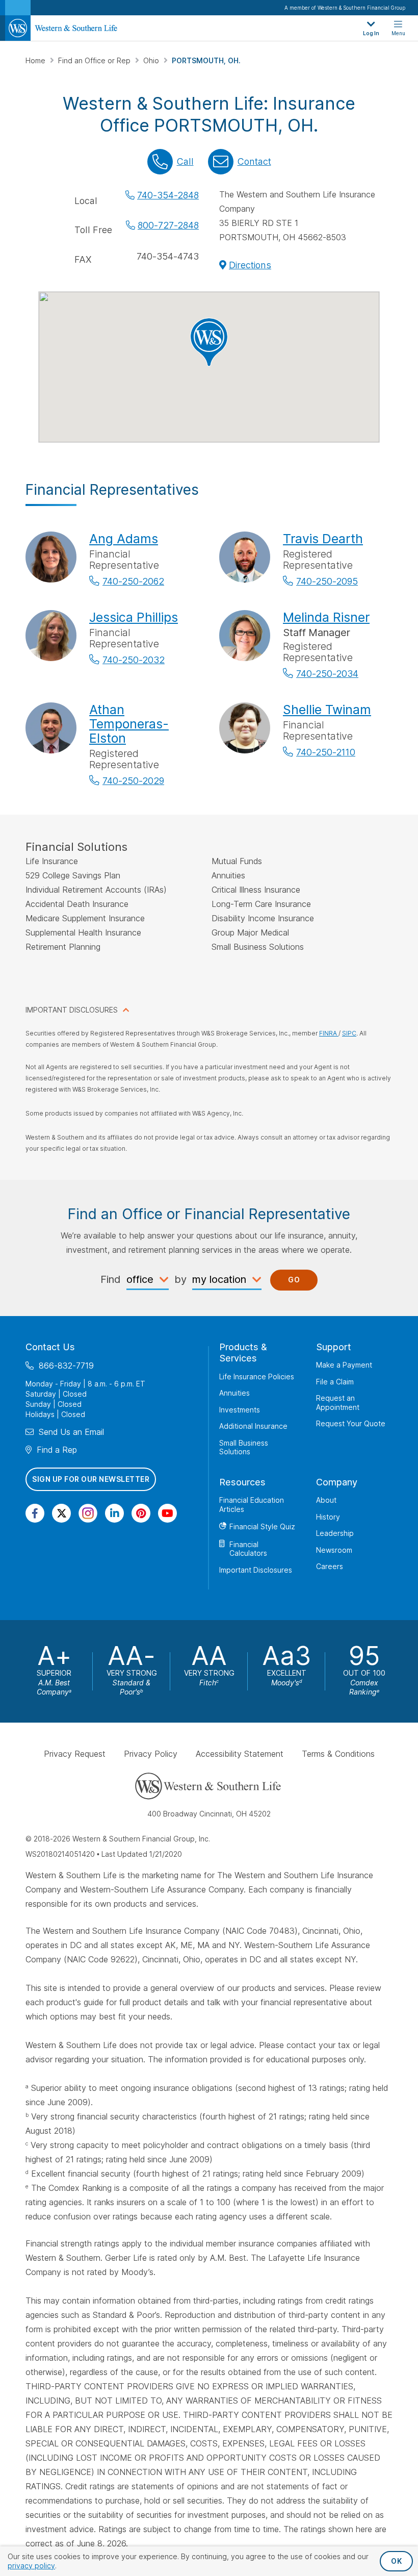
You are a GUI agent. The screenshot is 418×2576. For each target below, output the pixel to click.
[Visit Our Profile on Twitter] (61, 1513)
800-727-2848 (168, 225)
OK (396, 2561)
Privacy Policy (151, 1754)
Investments (240, 1410)
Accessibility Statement (240, 1754)
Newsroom (334, 1550)
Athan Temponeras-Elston (129, 724)
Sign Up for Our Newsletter (91, 1479)
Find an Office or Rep (95, 60)
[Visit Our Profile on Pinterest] (141, 1513)
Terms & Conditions (338, 1754)
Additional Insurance (253, 1426)
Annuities (234, 1393)
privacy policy (31, 2566)
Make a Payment (344, 1365)
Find (111, 1279)
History (328, 1517)
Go (294, 1280)
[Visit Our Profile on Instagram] (88, 1513)
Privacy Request (75, 1754)
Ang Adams (124, 539)
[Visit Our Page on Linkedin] (114, 1513)
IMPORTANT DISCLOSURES (72, 1010)
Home (36, 60)
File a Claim (335, 1382)
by (180, 1279)
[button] (209, 342)
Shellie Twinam (327, 710)
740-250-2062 (133, 581)
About (326, 1500)
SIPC (349, 1033)
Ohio (152, 60)
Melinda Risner (326, 617)
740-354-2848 (168, 195)
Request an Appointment (338, 1403)
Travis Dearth (323, 539)
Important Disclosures (256, 1570)
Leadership (335, 1533)
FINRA (329, 1033)
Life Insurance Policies (257, 1377)
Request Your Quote (351, 1423)
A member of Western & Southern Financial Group (345, 8)
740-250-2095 (327, 581)
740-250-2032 (134, 660)
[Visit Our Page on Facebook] (35, 1513)
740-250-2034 (327, 674)
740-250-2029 (133, 781)
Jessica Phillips (134, 617)
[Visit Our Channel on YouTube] (167, 1513)
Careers (330, 1566)
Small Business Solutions (244, 1447)
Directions (250, 265)
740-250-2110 (326, 752)
